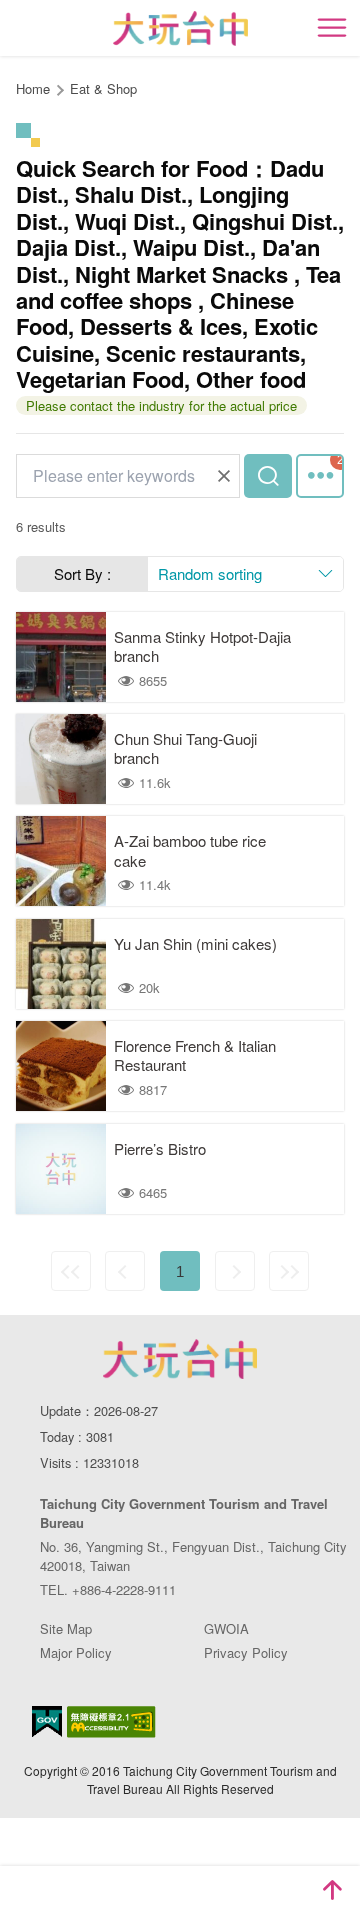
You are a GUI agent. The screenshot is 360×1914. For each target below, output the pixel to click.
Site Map (66, 1628)
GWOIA (226, 1628)
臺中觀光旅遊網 (180, 28)
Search (268, 476)
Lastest (289, 1271)
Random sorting (210, 573)
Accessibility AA (111, 1722)
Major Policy (76, 1652)
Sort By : (82, 573)
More (320, 476)
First (71, 1271)
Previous (125, 1271)
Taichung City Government (180, 1359)
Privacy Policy (246, 1652)
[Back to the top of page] (332, 1890)
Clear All (224, 476)
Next (235, 1271)
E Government (47, 1721)
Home (33, 88)
